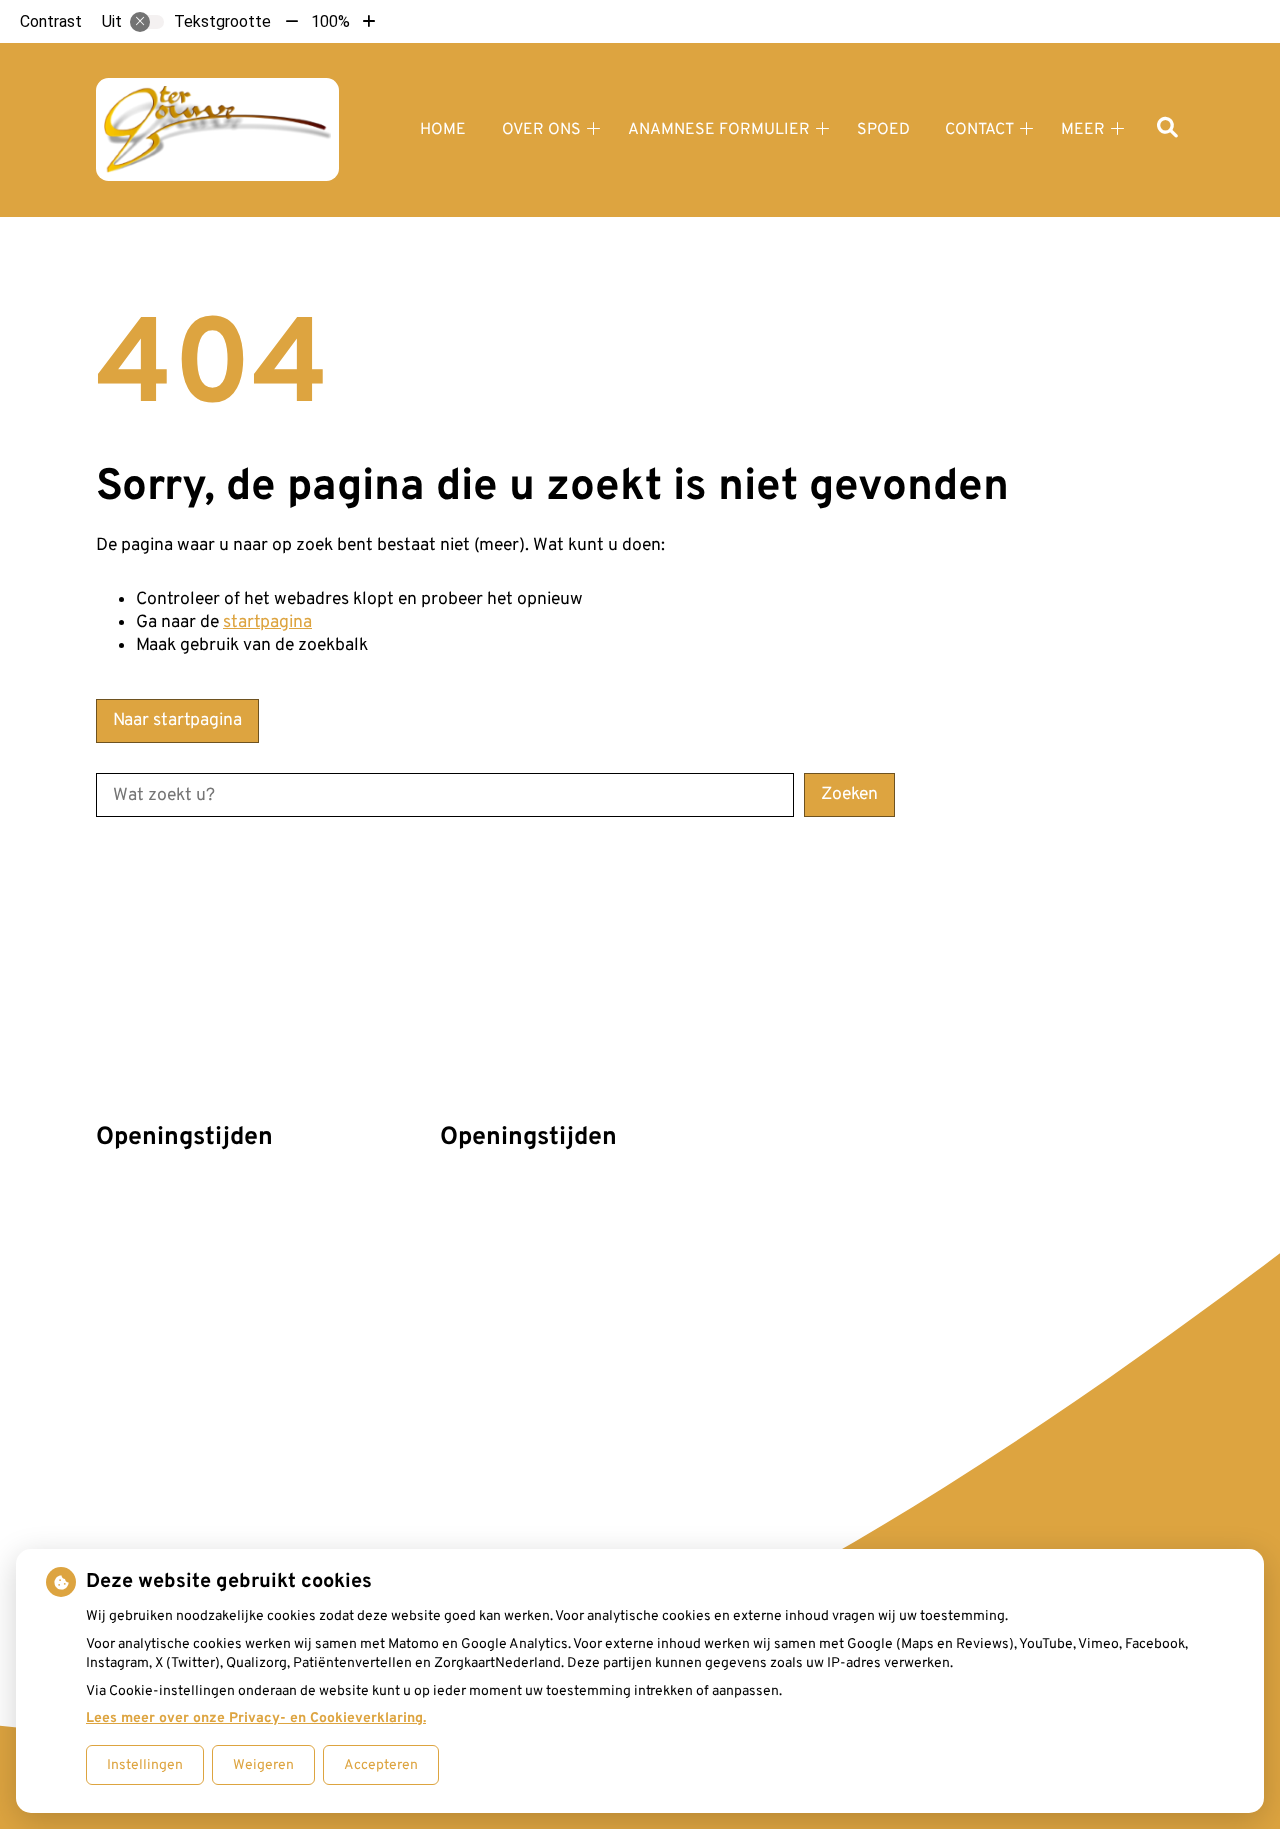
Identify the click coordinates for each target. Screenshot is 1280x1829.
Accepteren (381, 1765)
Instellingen (145, 1765)
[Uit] (147, 22)
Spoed (883, 130)
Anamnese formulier (719, 130)
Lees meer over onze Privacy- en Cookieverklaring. (256, 1718)
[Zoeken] (1167, 129)
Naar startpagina (177, 720)
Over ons (541, 130)
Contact (979, 130)
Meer (1083, 130)
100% (330, 21)
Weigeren (263, 1765)
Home (443, 130)
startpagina (267, 622)
